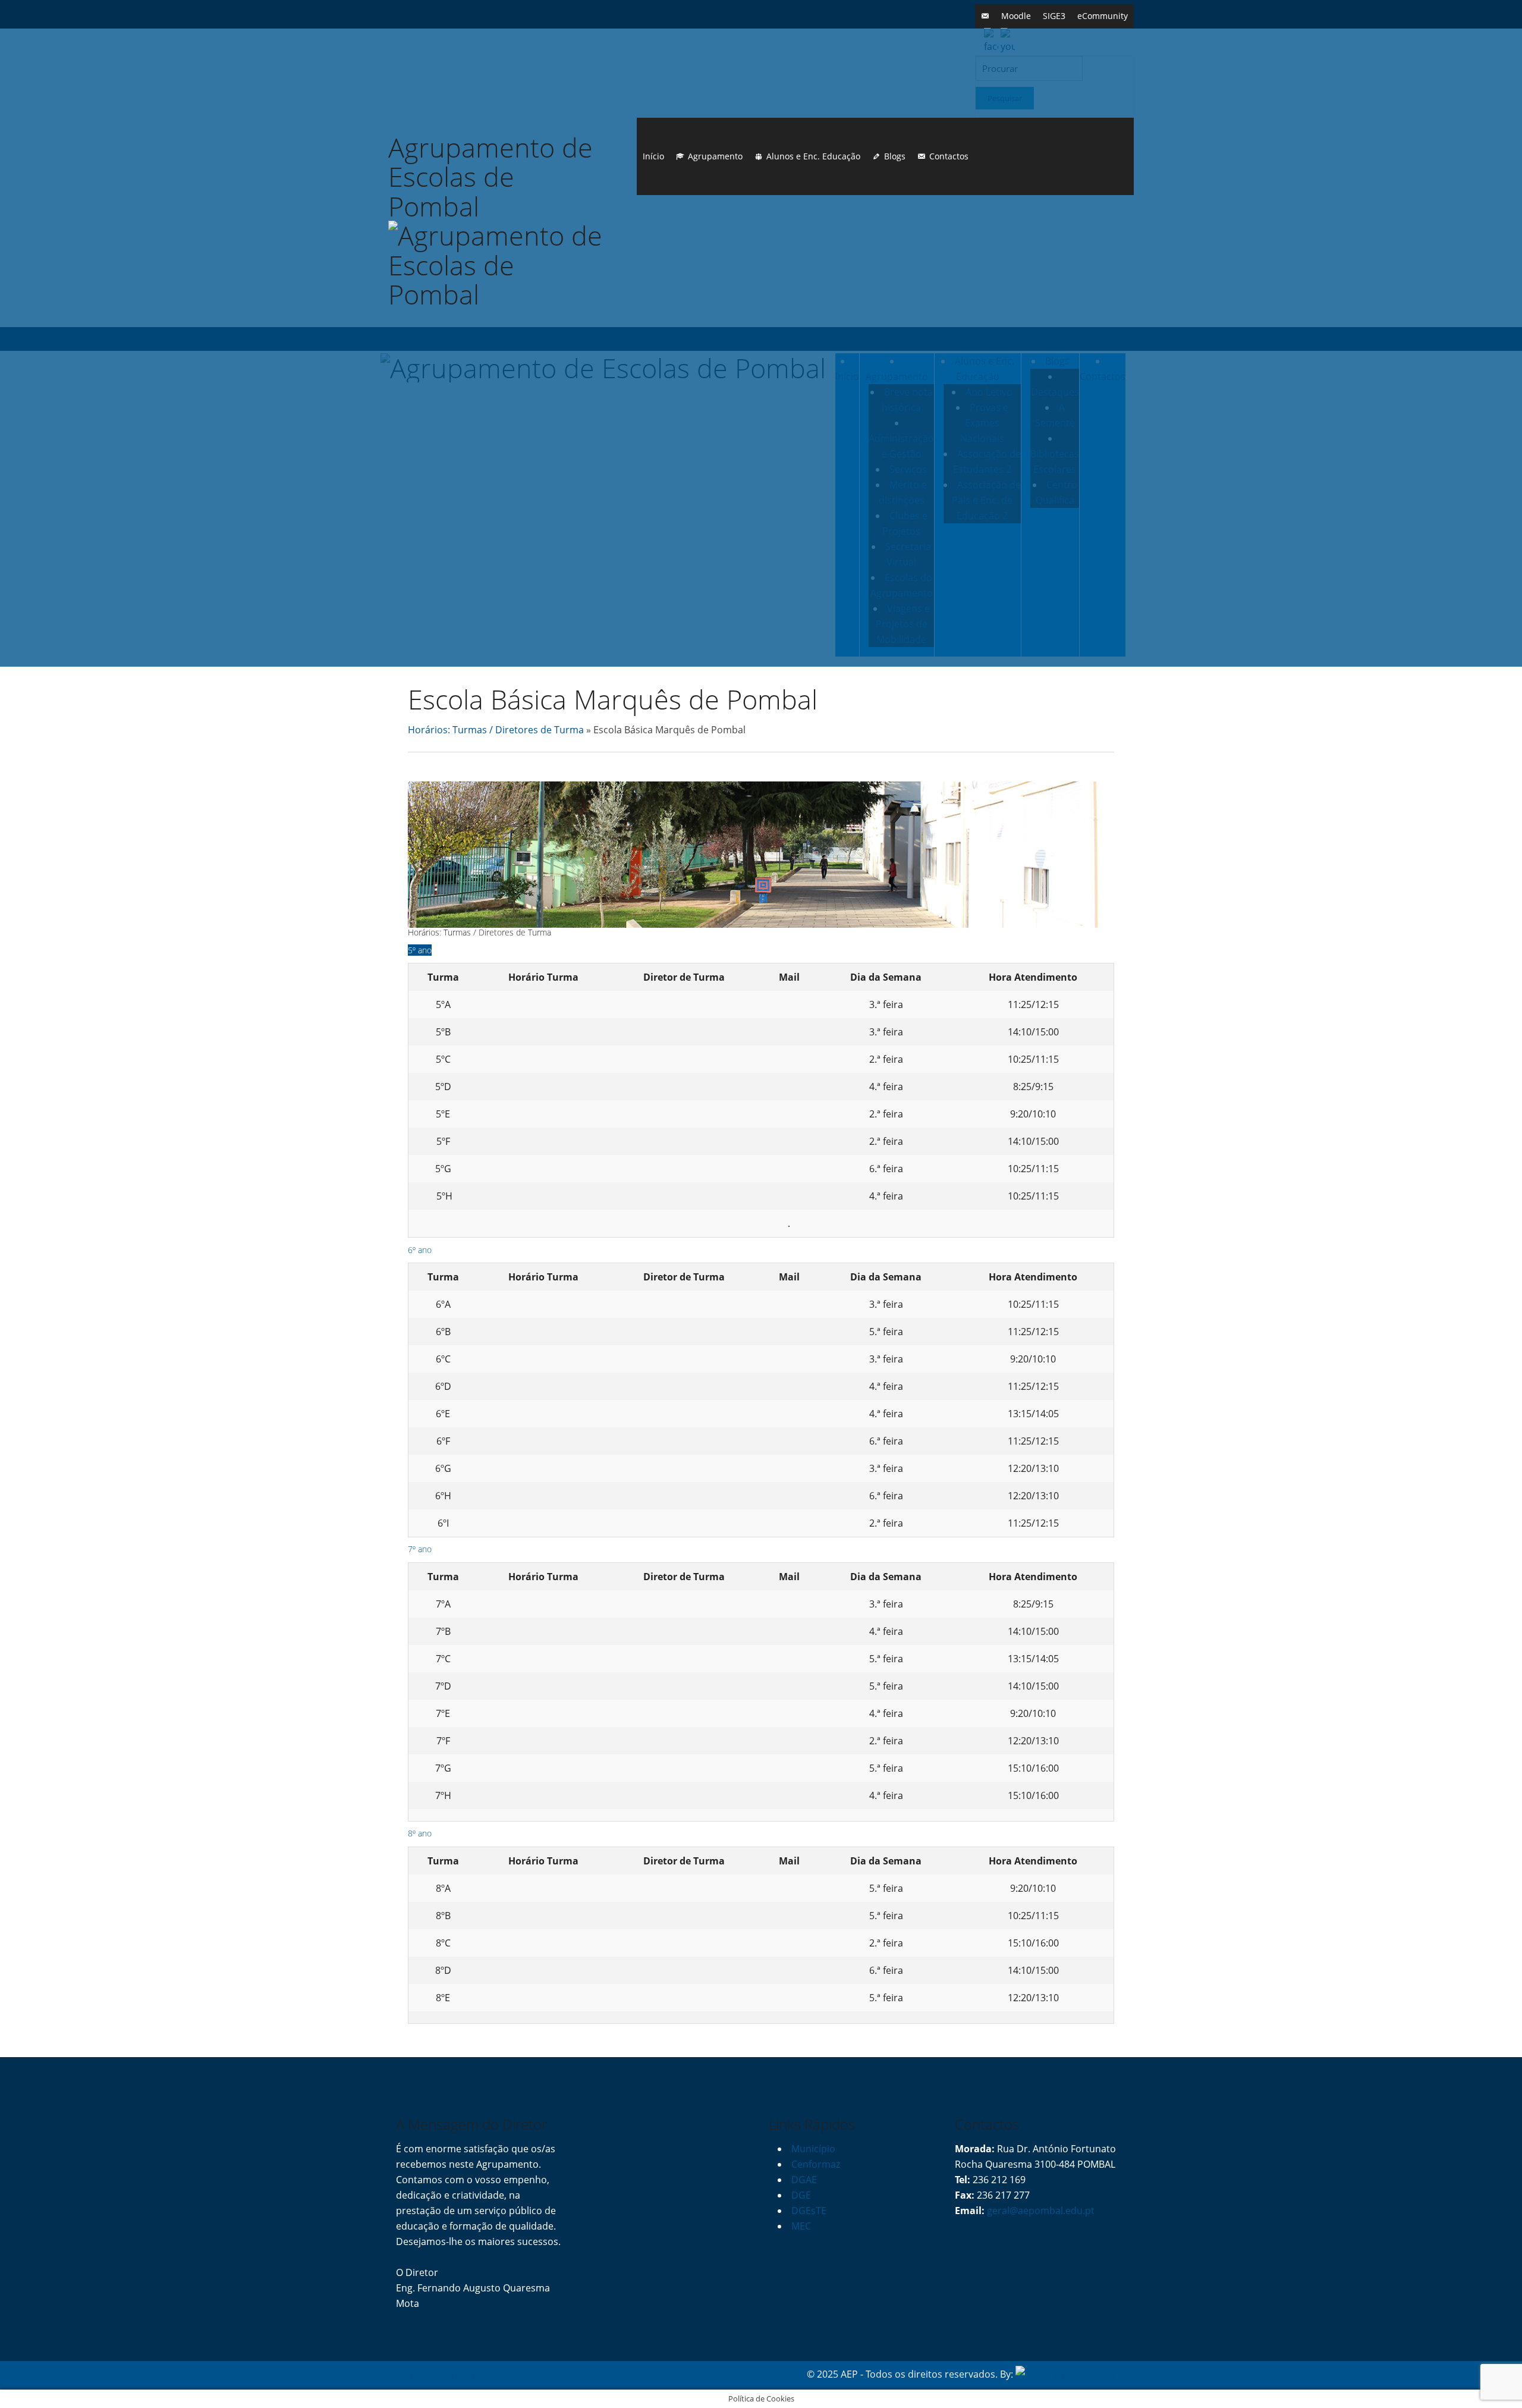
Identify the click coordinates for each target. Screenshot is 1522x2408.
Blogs (895, 156)
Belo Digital (1101, 2374)
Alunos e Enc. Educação (813, 156)
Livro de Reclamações (548, 2374)
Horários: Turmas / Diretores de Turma (496, 730)
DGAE (804, 2180)
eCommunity (1103, 16)
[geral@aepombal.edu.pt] (789, 1004)
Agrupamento (715, 156)
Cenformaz (816, 2164)
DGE (801, 2195)
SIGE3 (1054, 16)
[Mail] (985, 16)
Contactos (949, 156)
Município (813, 2149)
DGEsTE (809, 2211)
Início (653, 156)
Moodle (1016, 16)
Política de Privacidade (446, 2374)
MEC (801, 2226)
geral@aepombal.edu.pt (1040, 2211)
